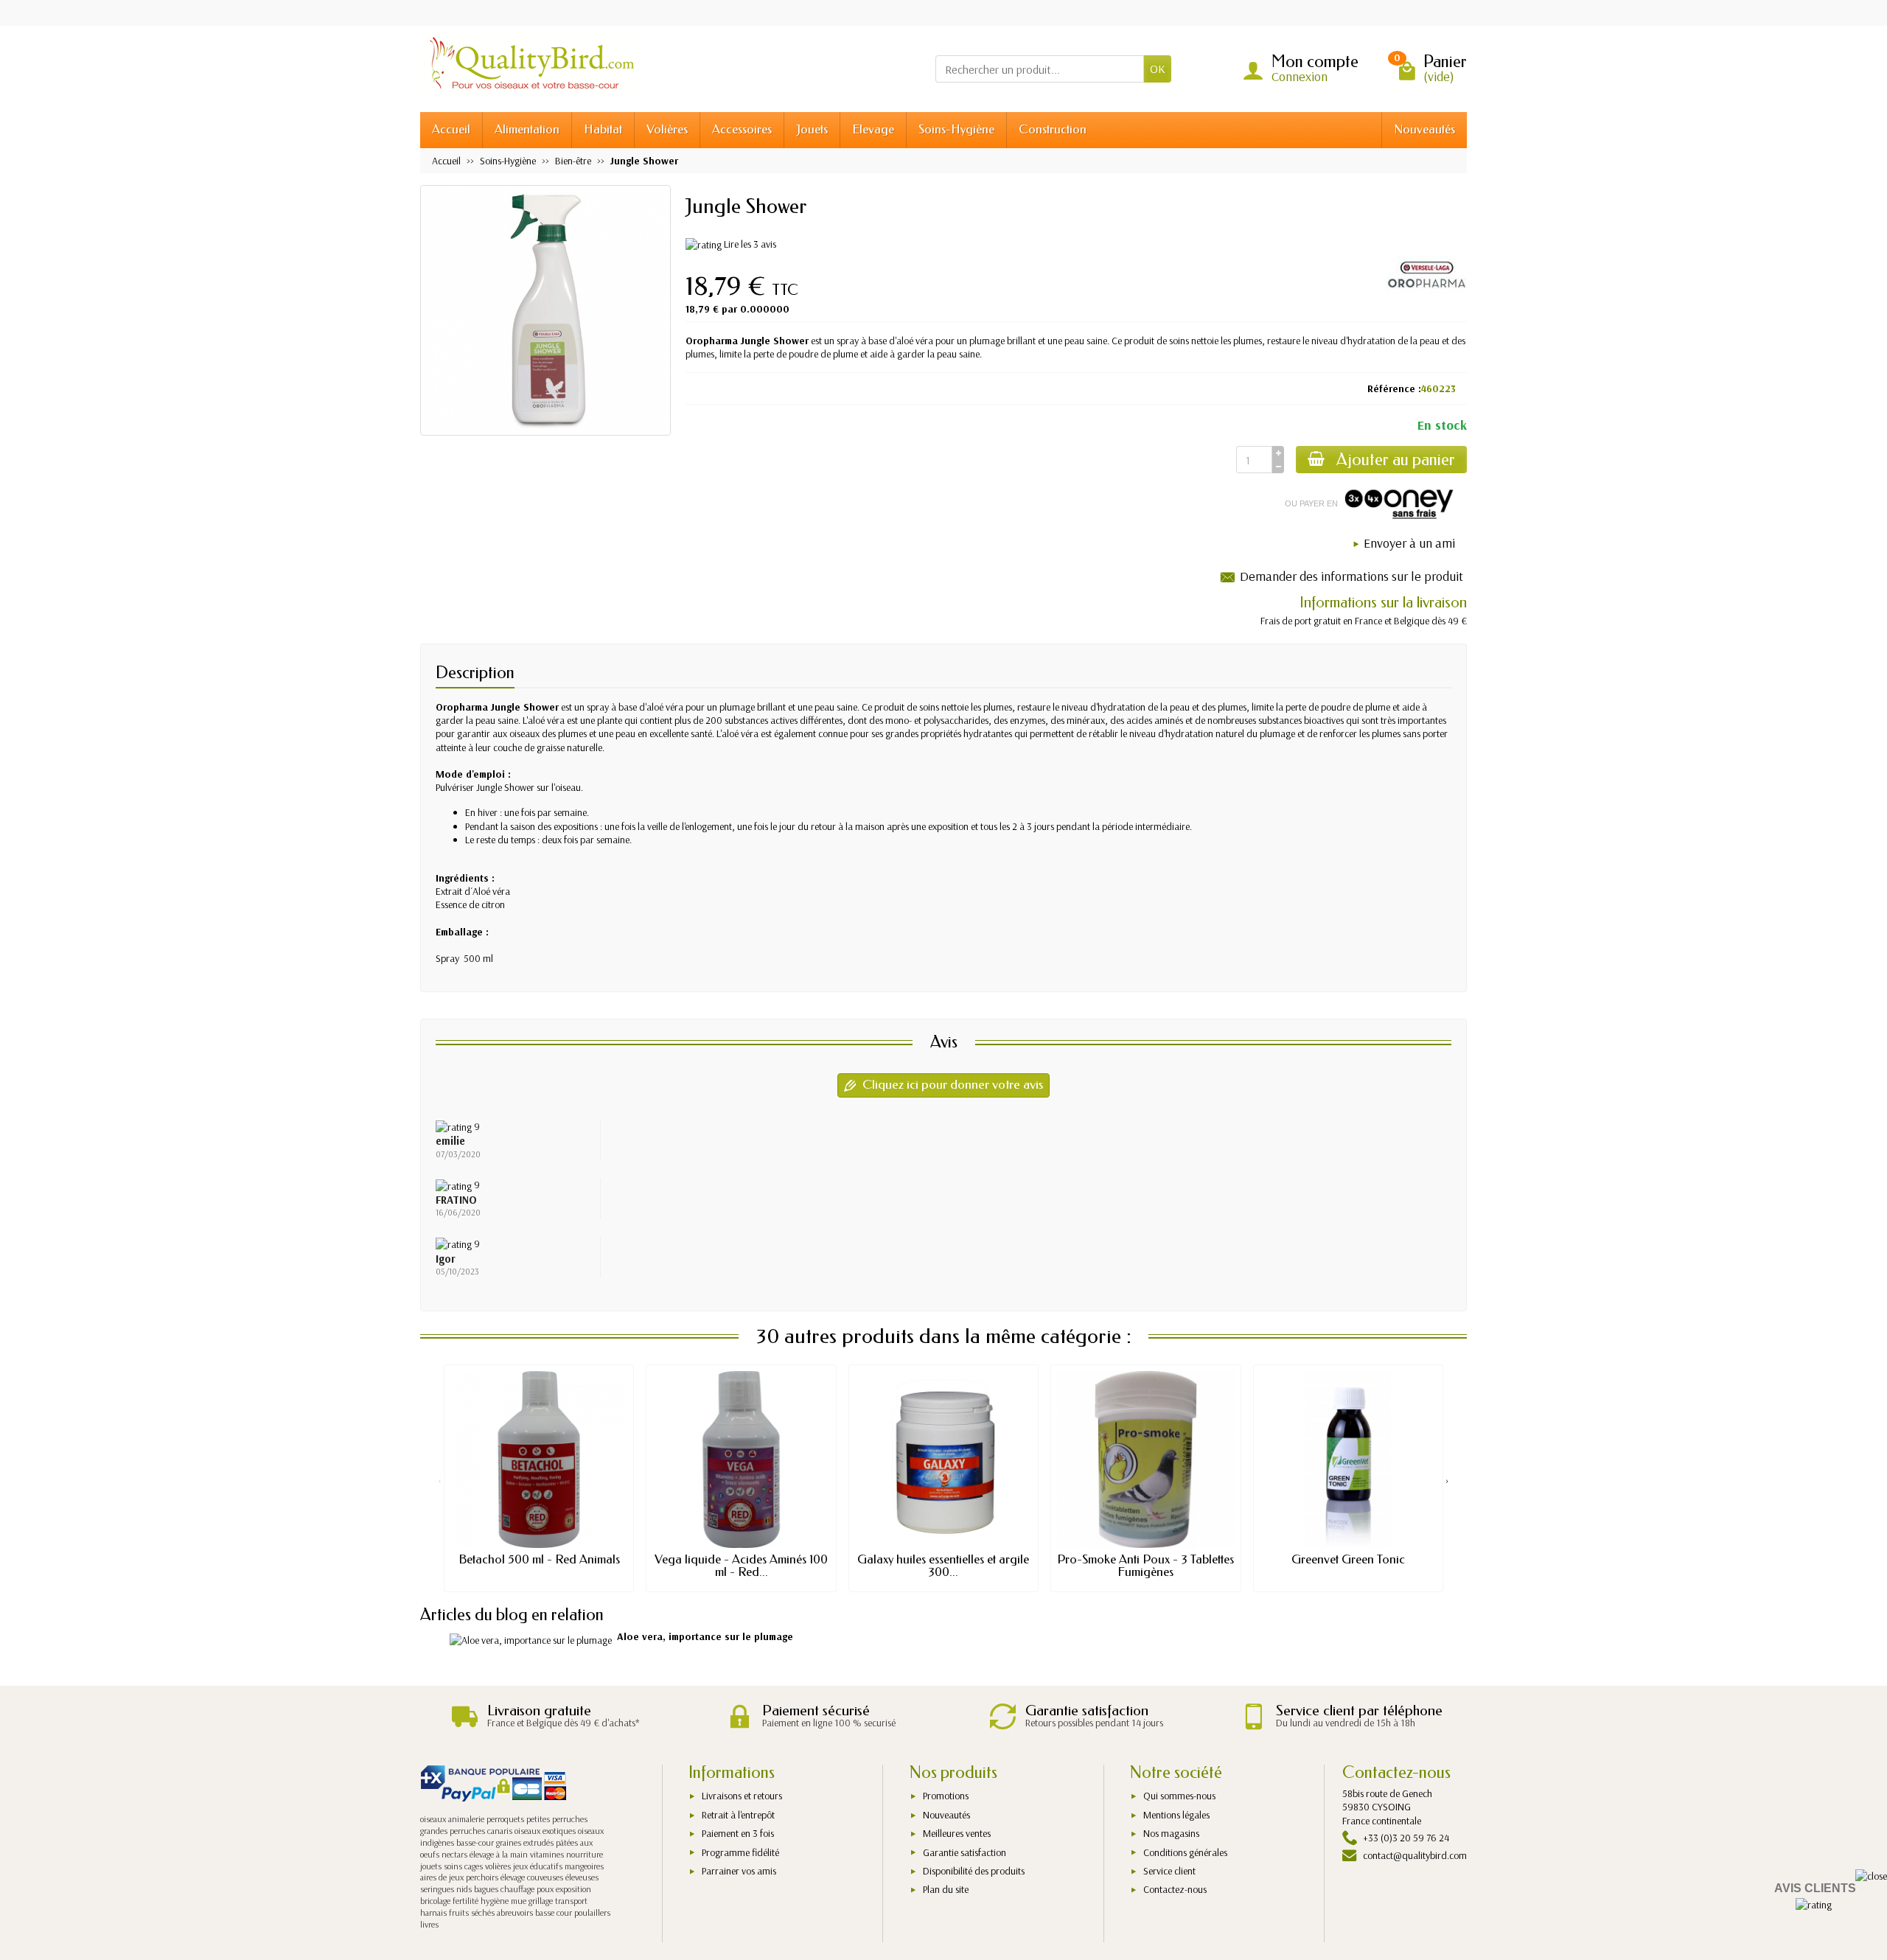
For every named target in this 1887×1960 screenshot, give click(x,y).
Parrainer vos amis (739, 1871)
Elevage (873, 129)
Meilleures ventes (957, 1833)
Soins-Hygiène (956, 129)
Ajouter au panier (1396, 460)
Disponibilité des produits (974, 1871)
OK (1158, 69)
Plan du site (946, 1889)
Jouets (812, 129)
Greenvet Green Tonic (1348, 1559)
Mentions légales (1176, 1815)
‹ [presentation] (440, 1479)
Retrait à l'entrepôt (738, 1815)
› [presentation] (1447, 1479)
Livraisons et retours (742, 1796)
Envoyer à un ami (1409, 543)
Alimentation (527, 129)
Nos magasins (1171, 1833)
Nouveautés (1424, 129)
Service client (1169, 1871)
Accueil (451, 129)
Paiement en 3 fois (738, 1833)
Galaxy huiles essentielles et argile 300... (943, 1566)
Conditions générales (1185, 1852)
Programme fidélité (740, 1852)
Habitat (603, 129)
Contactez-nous (1175, 1889)
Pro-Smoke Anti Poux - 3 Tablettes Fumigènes (1145, 1566)
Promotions (946, 1796)
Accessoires (742, 129)
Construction (1053, 129)
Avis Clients (1815, 1888)
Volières (667, 129)
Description (475, 673)
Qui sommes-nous (1179, 1796)
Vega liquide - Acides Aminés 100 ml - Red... (741, 1566)
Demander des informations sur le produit (1351, 576)
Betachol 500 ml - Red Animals (539, 1559)
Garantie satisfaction (965, 1852)
